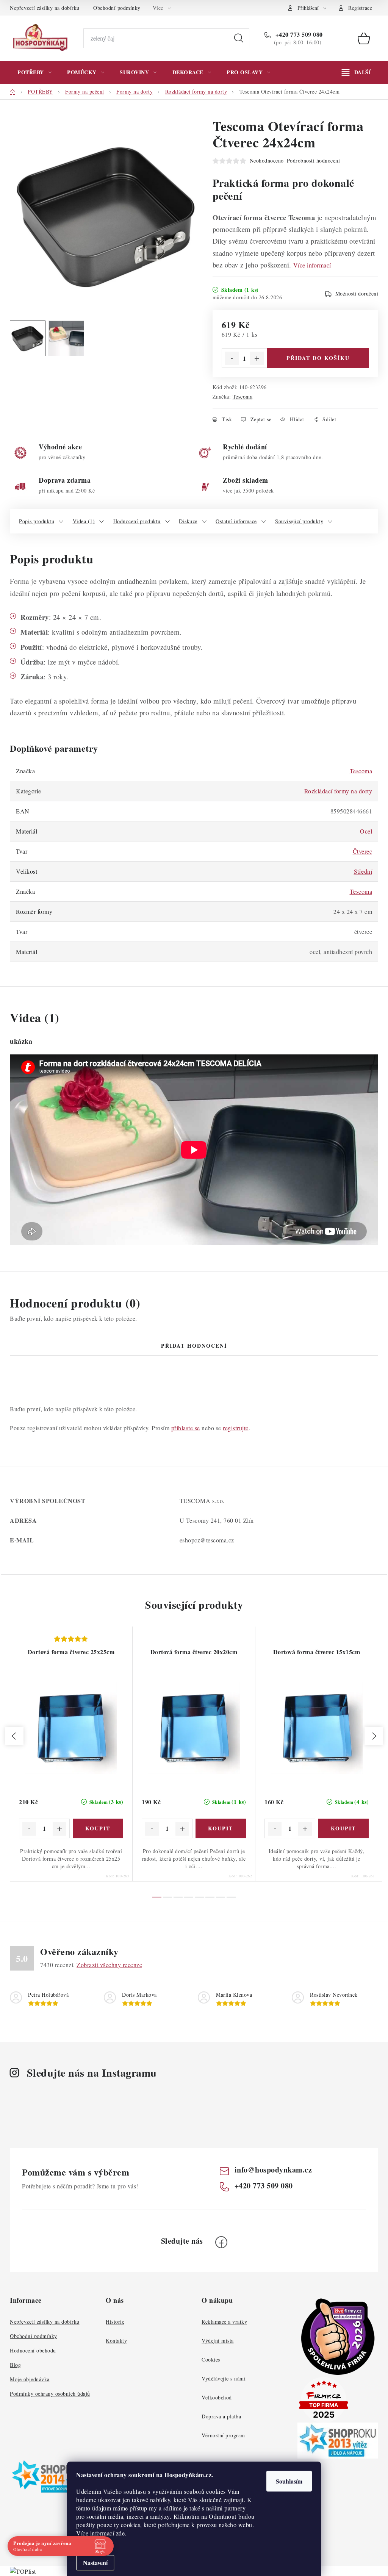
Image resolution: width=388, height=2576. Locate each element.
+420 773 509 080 (298, 34)
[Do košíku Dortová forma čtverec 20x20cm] (221, 1828)
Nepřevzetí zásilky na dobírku (45, 8)
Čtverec (363, 851)
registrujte (236, 1428)
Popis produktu (37, 521)
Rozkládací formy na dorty (338, 791)
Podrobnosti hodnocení (314, 160)
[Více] (356, 72)
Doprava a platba (221, 2416)
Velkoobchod (217, 2397)
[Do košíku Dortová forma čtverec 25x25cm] (98, 1828)
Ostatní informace (236, 521)
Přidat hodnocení (194, 1346)
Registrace (360, 8)
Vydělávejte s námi (224, 2378)
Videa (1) (84, 521)
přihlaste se (186, 1428)
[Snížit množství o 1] (232, 358)
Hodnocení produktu (137, 521)
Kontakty (116, 2341)
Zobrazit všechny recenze (109, 1965)
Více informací (312, 265)
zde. (121, 2533)
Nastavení (95, 2563)
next (374, 1736)
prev (14, 1736)
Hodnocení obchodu (33, 2350)
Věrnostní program (223, 2435)
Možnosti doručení (357, 293)
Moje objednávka (30, 2379)
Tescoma (243, 396)
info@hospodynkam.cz (273, 2170)
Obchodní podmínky (117, 8)
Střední (363, 871)
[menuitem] (34, 72)
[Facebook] (221, 2242)
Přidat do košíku (318, 358)
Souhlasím (289, 2481)
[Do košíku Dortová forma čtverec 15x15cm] (344, 1828)
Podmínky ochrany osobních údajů (50, 2394)
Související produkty (299, 521)
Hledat (239, 38)
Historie (115, 2322)
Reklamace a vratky (224, 2322)
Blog (15, 2365)
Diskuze (188, 521)
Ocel (366, 831)
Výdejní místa (218, 2341)
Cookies (211, 2359)
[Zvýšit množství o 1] (257, 358)
